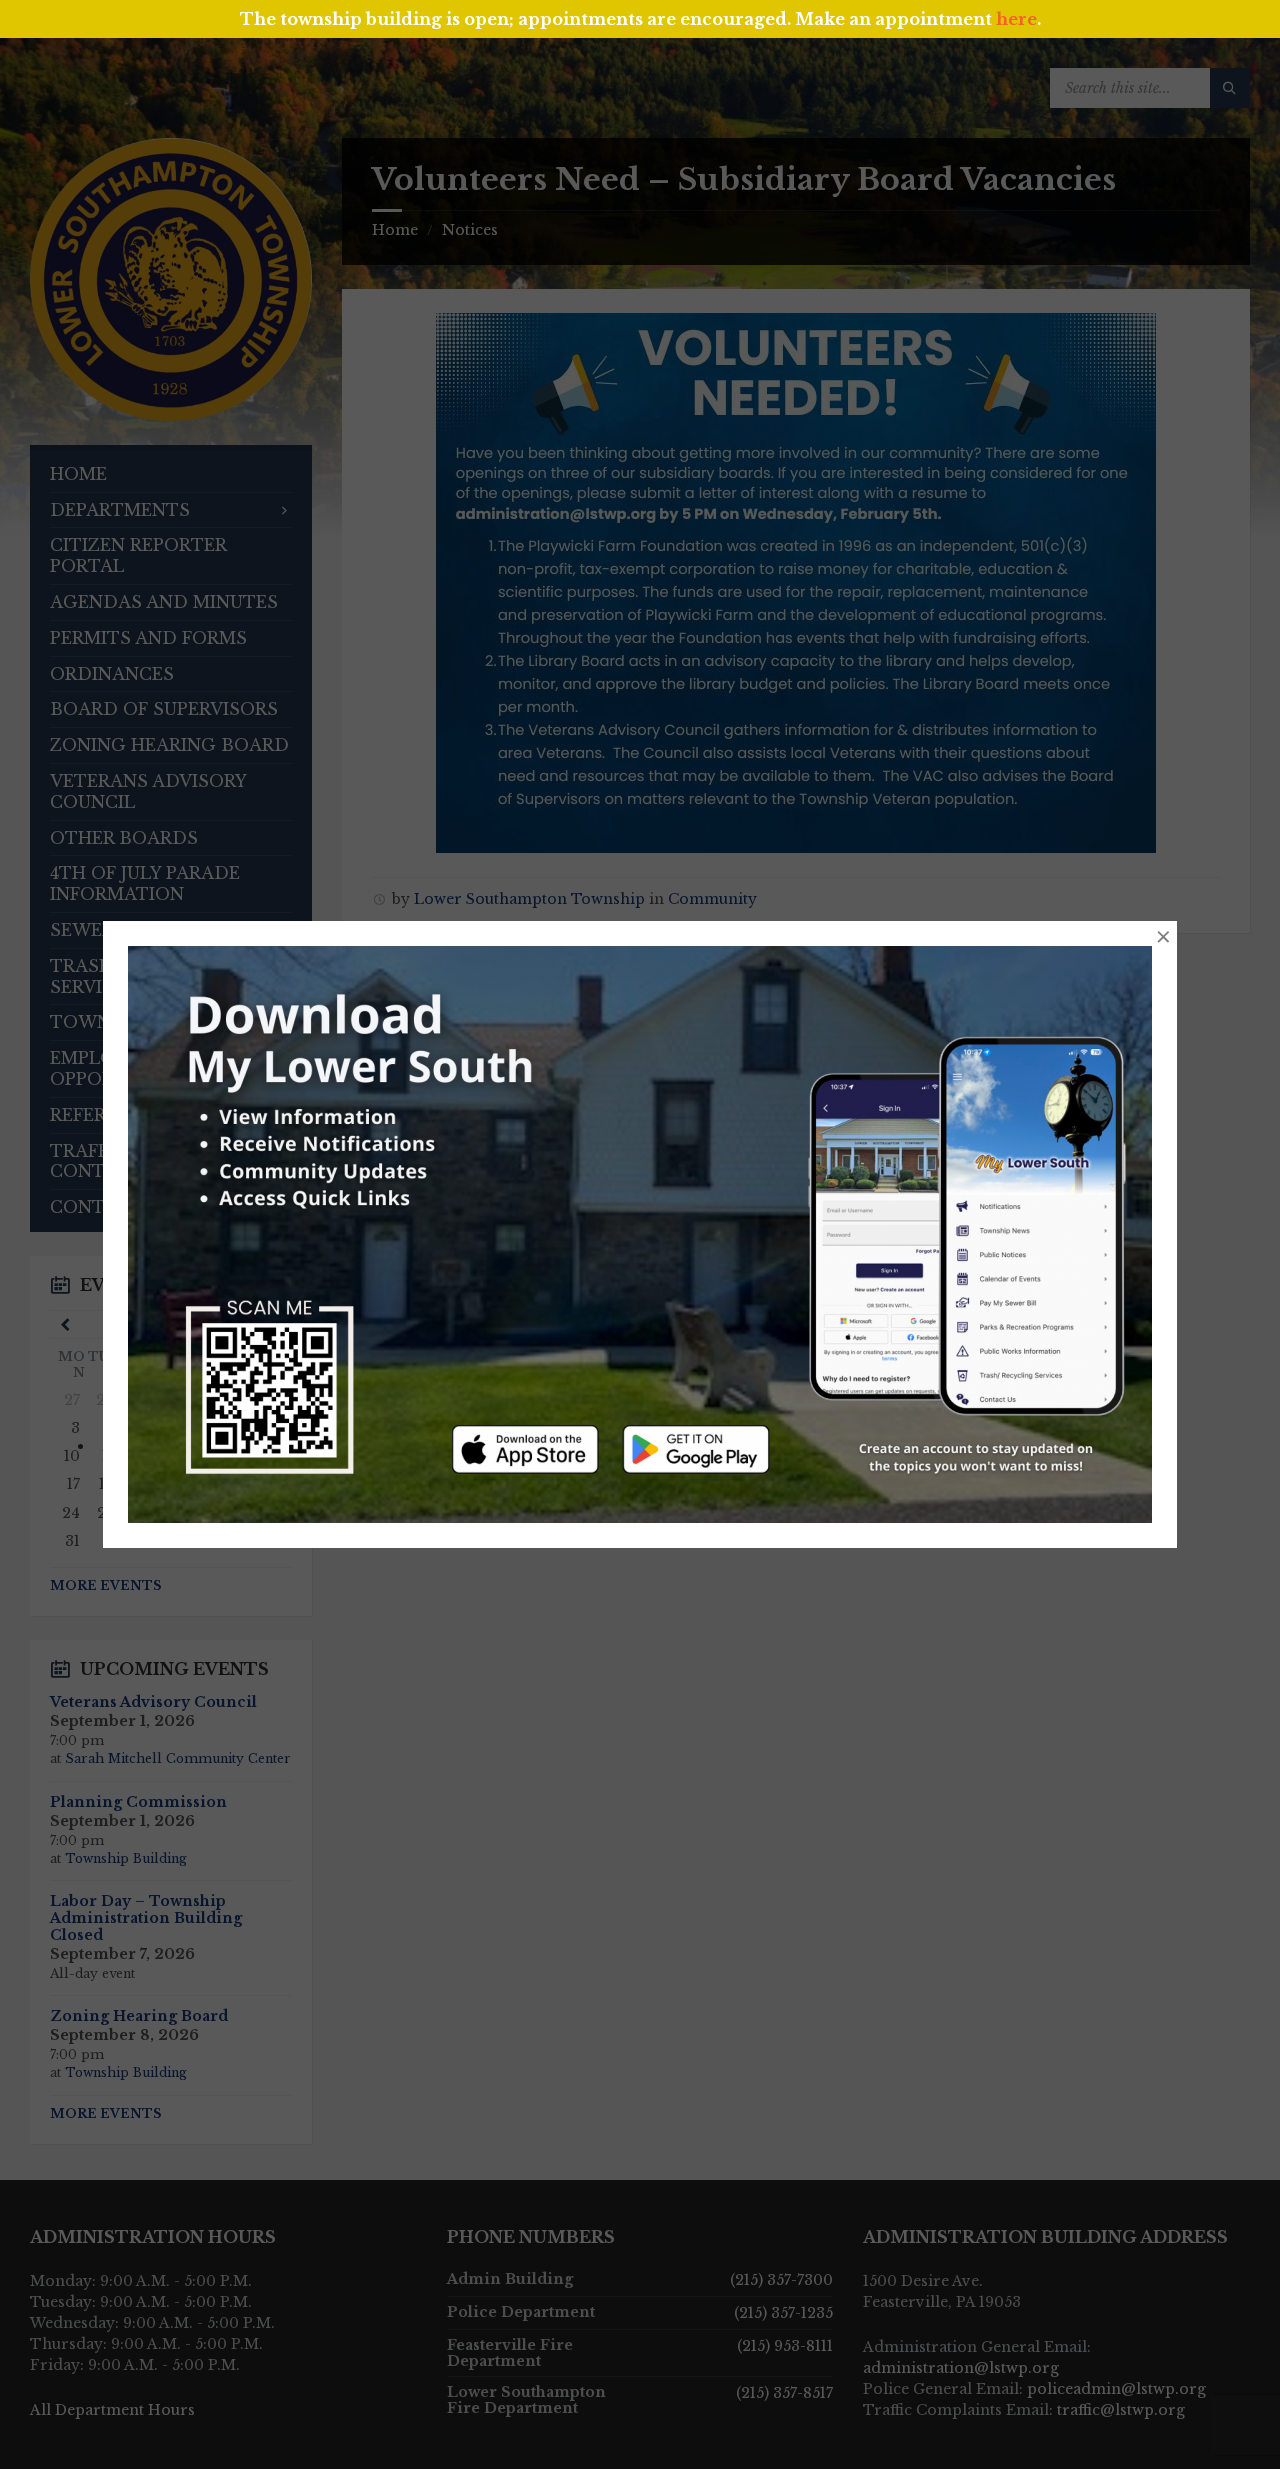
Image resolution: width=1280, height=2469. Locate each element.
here (1016, 19)
